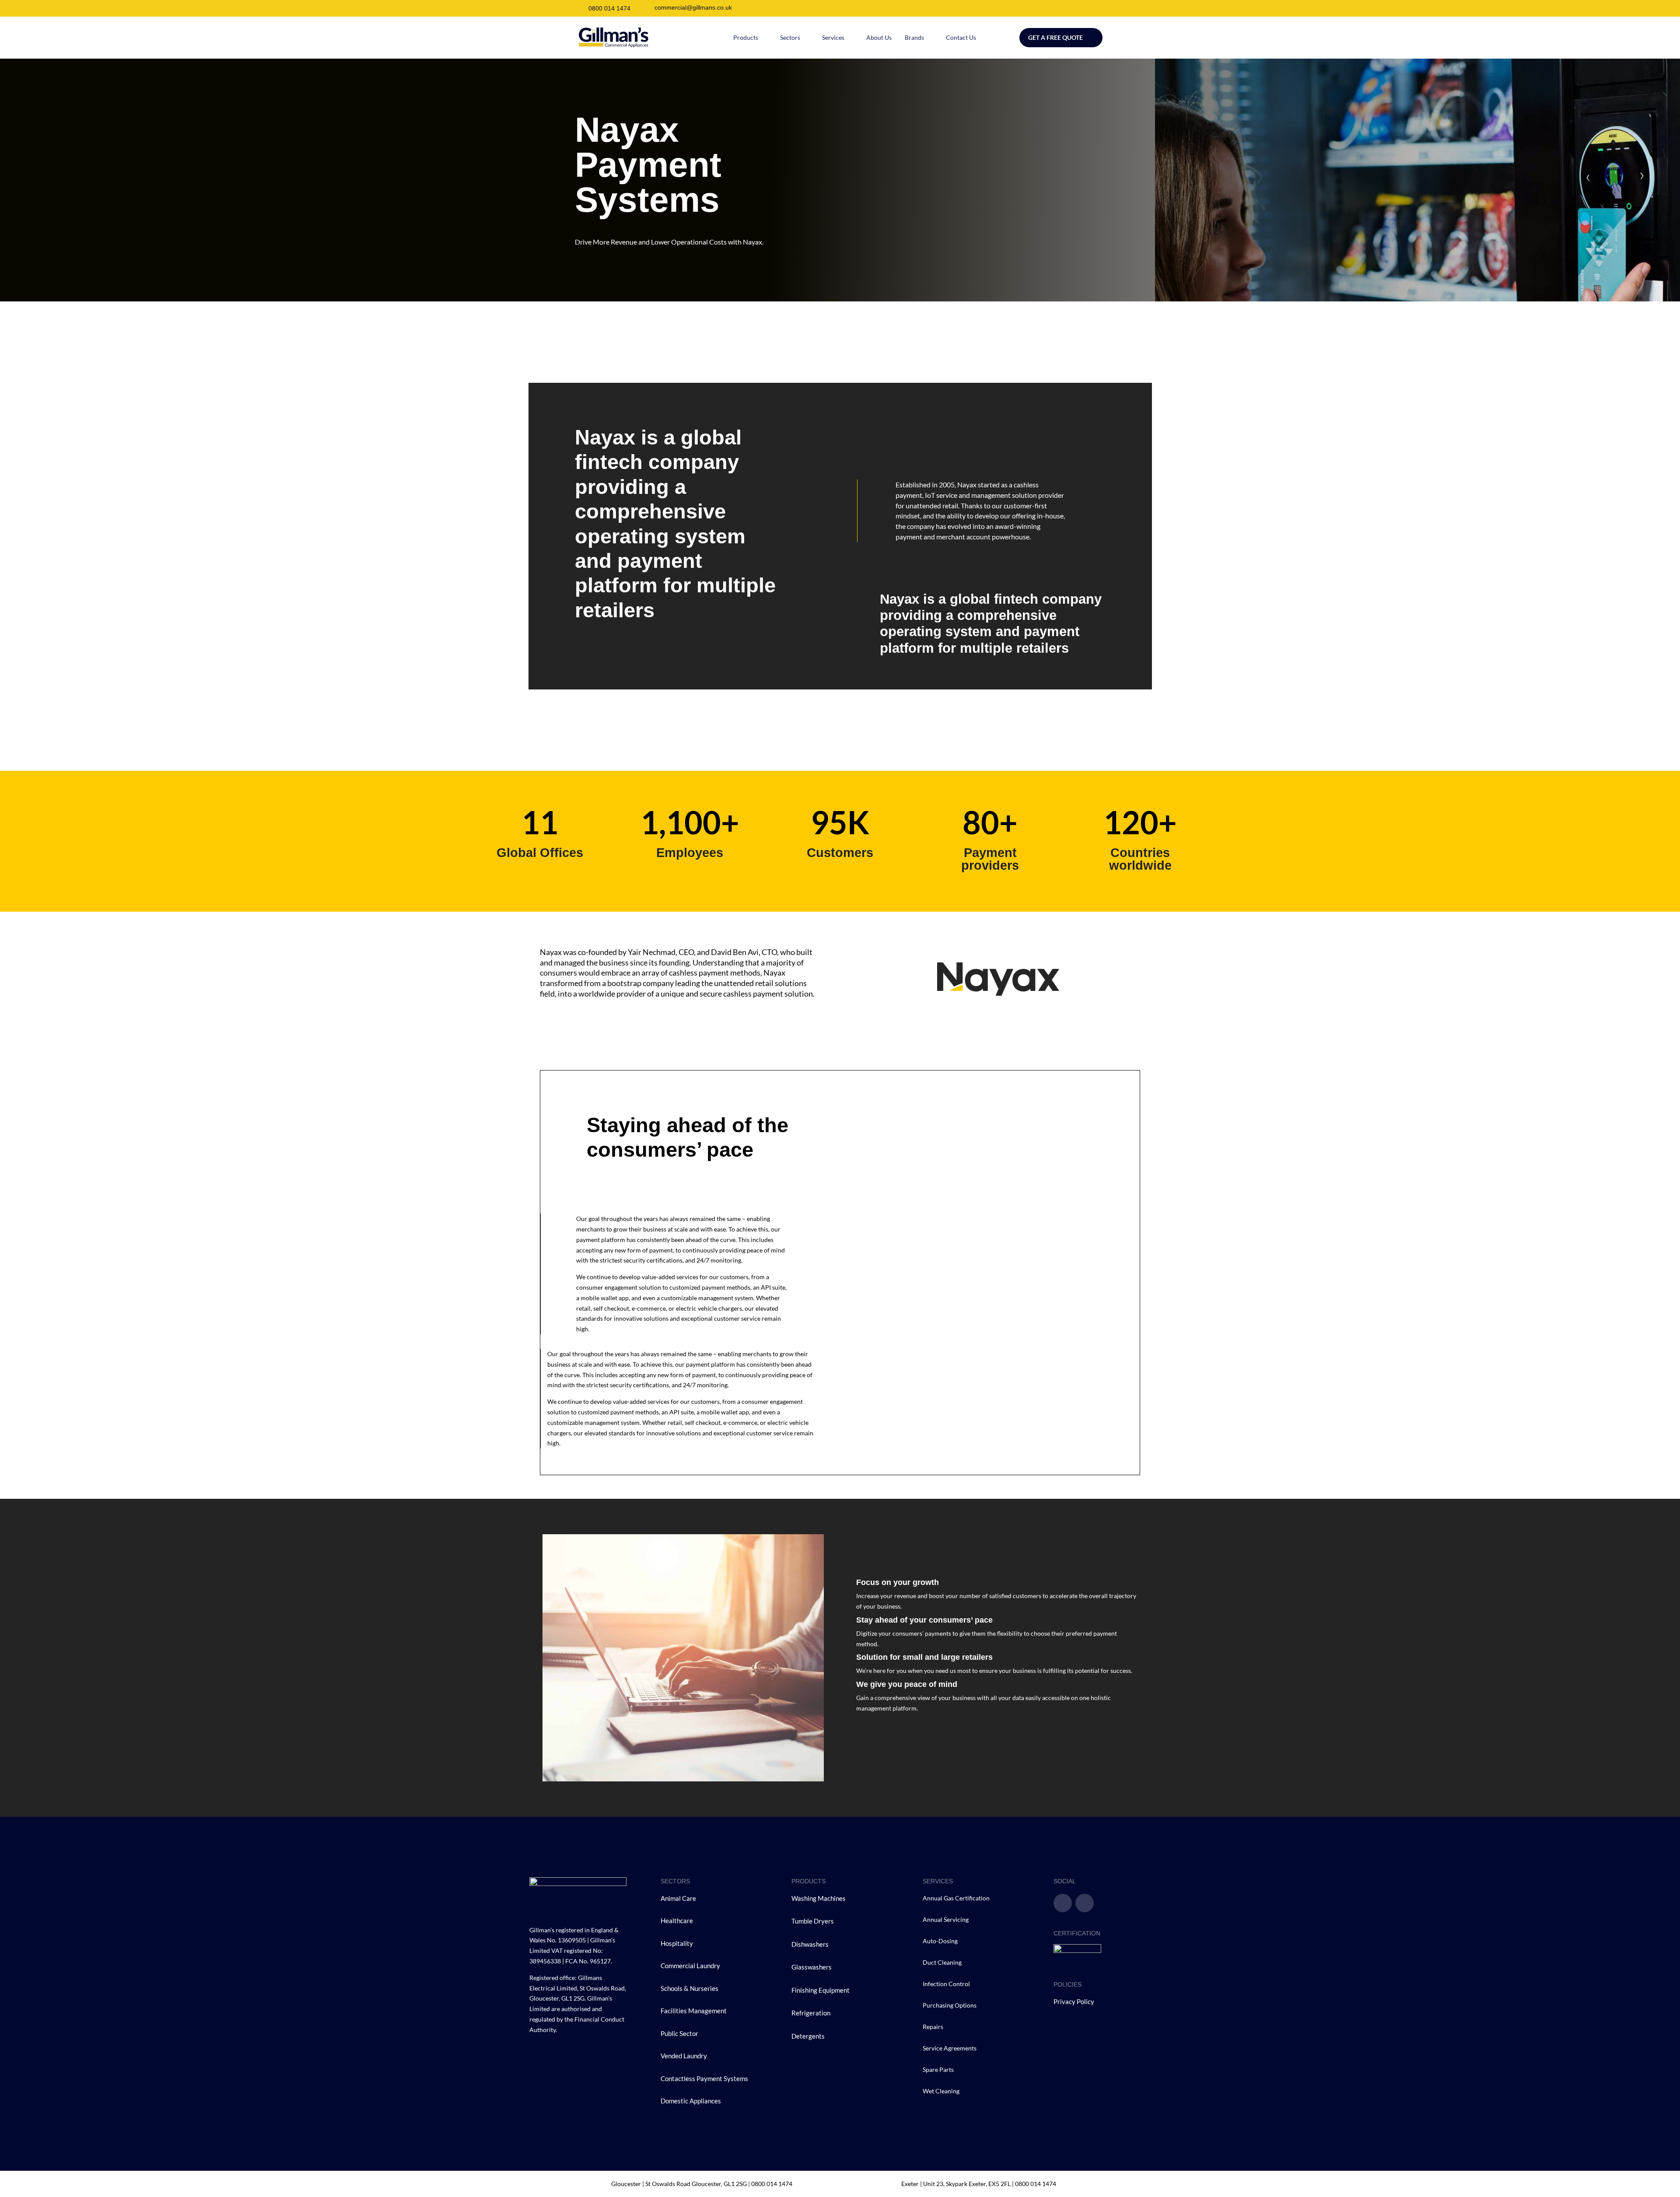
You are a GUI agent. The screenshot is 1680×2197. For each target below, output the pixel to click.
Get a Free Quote (1055, 37)
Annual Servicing (946, 1919)
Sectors (790, 37)
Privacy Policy (1074, 2001)
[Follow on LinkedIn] (1085, 1903)
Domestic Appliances (691, 2101)
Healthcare (677, 1921)
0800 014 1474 (609, 8)
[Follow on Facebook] (1063, 1903)
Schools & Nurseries (689, 1988)
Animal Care (678, 1898)
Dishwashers (810, 1944)
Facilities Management (694, 2011)
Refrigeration (811, 2013)
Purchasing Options (950, 2005)
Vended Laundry (684, 2056)
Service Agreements (950, 2048)
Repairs (933, 2027)
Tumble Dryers (813, 1921)
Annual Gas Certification (956, 1898)
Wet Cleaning (941, 2091)
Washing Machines (819, 1898)
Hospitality (677, 1943)
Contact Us (961, 37)
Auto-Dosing (940, 1941)
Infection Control (946, 1984)
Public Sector (680, 2033)
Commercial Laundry (690, 1966)
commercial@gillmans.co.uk (693, 7)
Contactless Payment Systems (704, 2078)
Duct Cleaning (942, 1962)
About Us (879, 37)
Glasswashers (812, 1967)
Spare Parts (938, 2069)
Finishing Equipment (821, 1990)
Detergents (808, 2036)
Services (833, 37)
